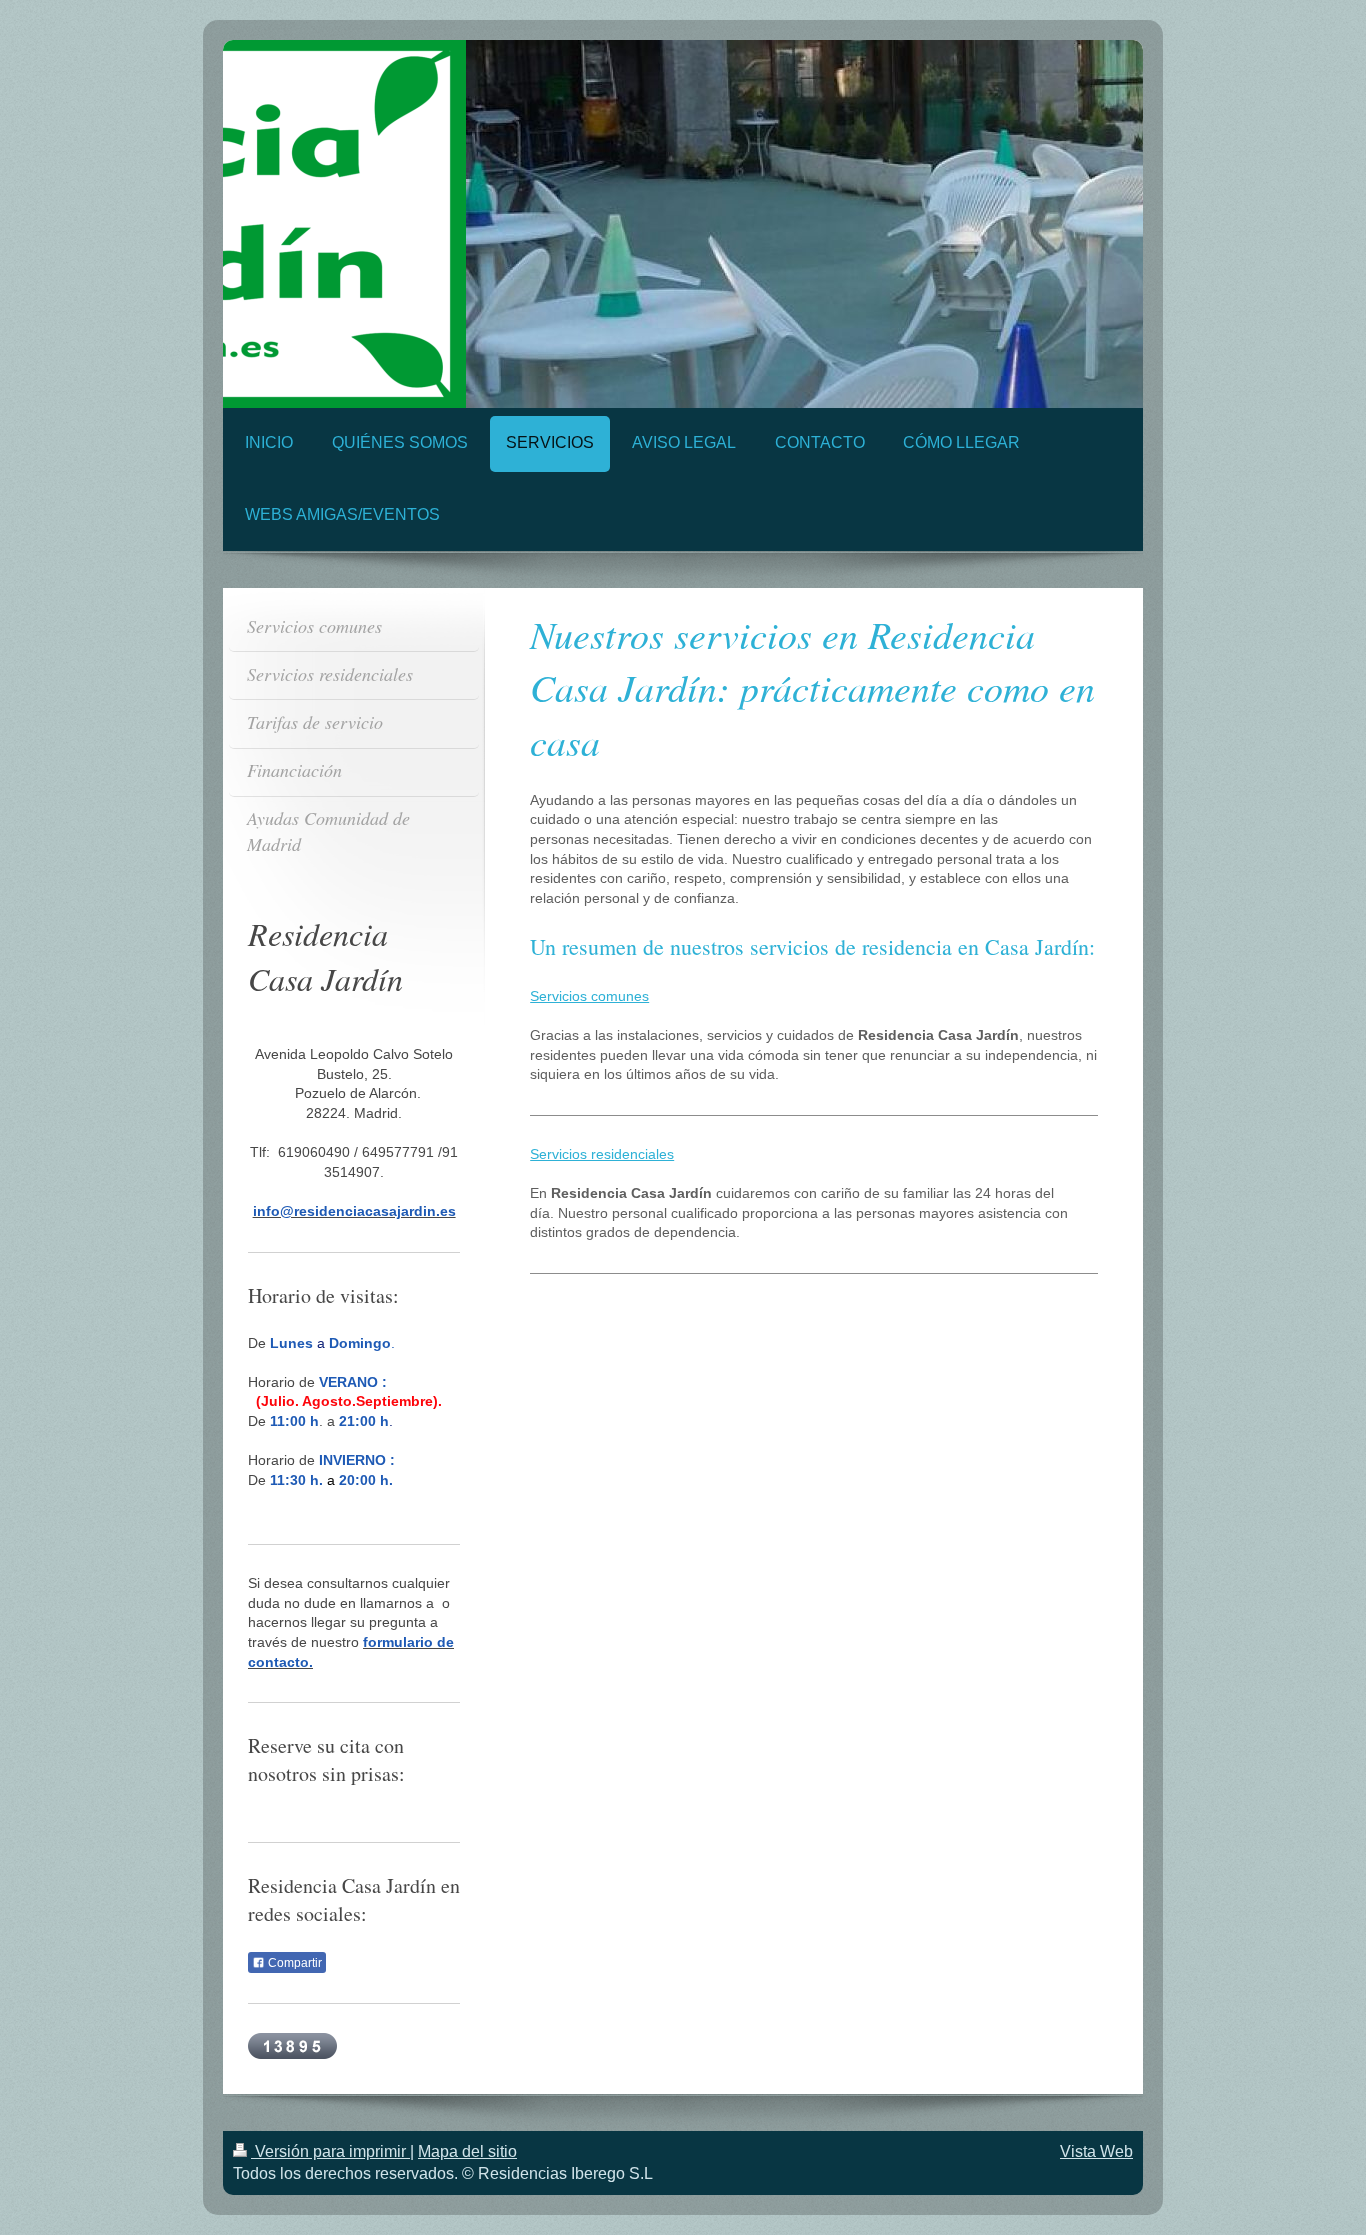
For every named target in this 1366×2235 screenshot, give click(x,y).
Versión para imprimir (330, 2151)
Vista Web (1096, 2151)
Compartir (293, 1963)
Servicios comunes (589, 996)
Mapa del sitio (467, 2151)
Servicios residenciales (602, 1154)
